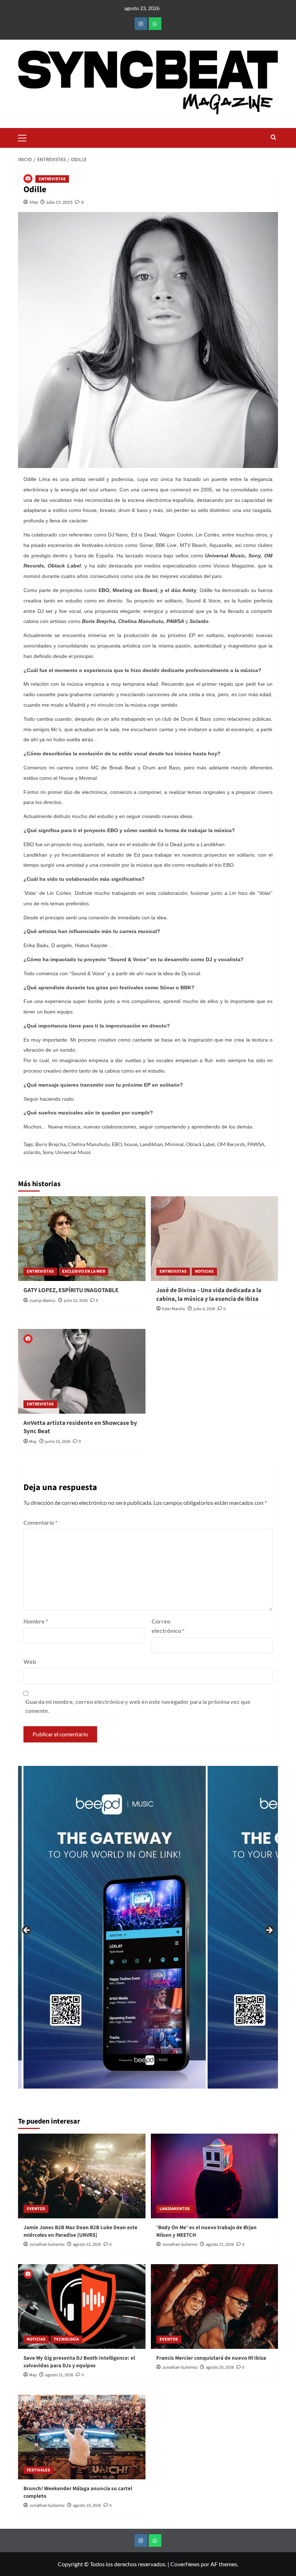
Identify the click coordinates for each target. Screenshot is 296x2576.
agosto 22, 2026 (87, 2244)
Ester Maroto (174, 1309)
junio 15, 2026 (58, 1442)
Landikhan (151, 1144)
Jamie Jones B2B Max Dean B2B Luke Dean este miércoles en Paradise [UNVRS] (80, 2231)
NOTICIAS (204, 1271)
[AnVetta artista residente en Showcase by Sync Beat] (82, 1371)
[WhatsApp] (155, 24)
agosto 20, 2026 (220, 2367)
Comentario (40, 1522)
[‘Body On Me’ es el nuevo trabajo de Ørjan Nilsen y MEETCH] (215, 2176)
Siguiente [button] (269, 1931)
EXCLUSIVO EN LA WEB (84, 1271)
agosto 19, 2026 (87, 2506)
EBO (117, 1144)
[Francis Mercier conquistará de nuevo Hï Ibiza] (215, 2307)
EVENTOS (36, 2209)
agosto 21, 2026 (220, 2244)
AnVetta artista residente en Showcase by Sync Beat (80, 1427)
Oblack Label (200, 1144)
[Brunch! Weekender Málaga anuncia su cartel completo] (82, 2437)
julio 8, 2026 (204, 1309)
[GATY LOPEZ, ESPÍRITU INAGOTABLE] (82, 1239)
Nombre (36, 1621)
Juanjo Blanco (42, 1301)
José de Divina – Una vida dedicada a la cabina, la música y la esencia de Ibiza (209, 1295)
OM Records (231, 1144)
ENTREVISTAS (52, 179)
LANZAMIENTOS (175, 2209)
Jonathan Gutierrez (47, 2244)
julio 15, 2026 (76, 1301)
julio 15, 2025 (60, 202)
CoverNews (185, 2564)
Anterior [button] (27, 1931)
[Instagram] (141, 24)
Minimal (174, 1144)
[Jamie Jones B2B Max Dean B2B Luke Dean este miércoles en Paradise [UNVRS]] (82, 2176)
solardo (32, 1152)
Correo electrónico (168, 1626)
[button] (25, 137)
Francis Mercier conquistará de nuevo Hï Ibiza (211, 2358)
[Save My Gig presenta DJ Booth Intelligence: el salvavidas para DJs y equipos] (82, 2307)
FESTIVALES (38, 2470)
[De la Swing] (194, 1927)
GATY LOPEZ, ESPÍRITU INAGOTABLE (71, 1290)
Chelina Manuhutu (89, 1144)
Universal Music (73, 1152)
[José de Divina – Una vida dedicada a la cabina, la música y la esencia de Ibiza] (215, 1239)
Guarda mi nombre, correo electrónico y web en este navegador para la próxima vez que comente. (138, 1706)
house (131, 1144)
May (34, 202)
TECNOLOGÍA (66, 2339)
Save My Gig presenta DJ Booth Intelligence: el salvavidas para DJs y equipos (79, 2362)
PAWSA (256, 1144)
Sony (48, 1152)
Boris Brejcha (51, 1144)
